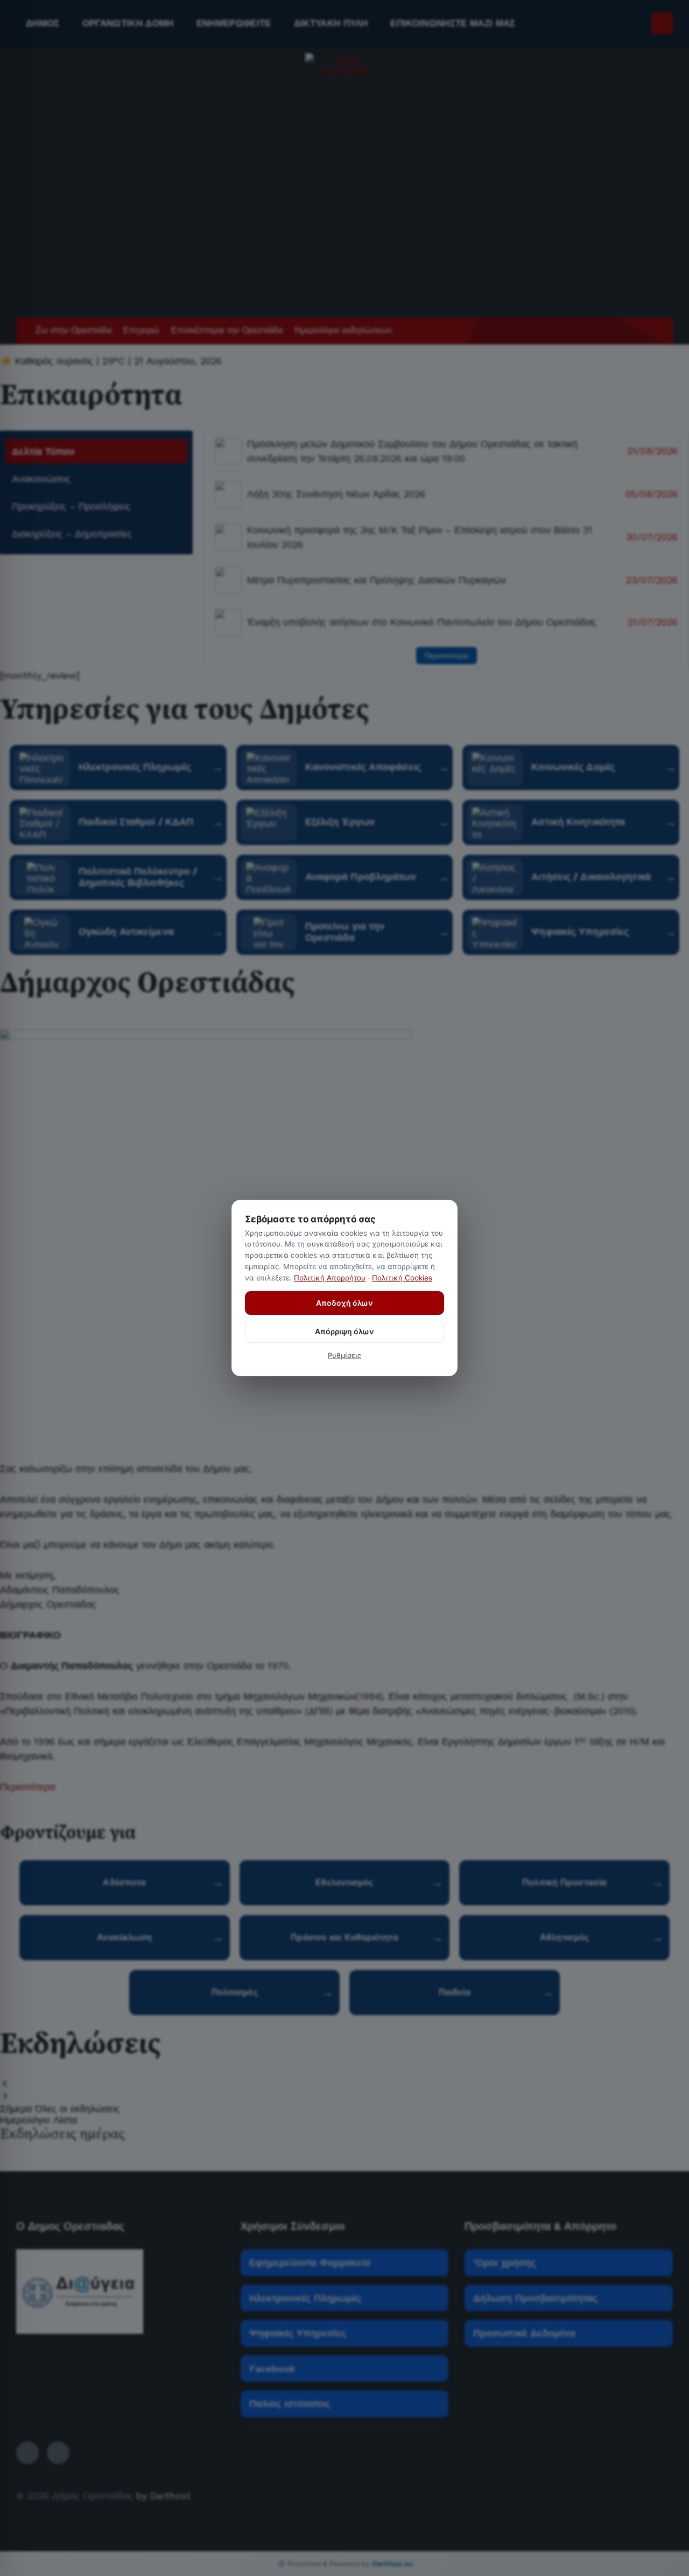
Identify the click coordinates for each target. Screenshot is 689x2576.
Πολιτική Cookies (402, 1278)
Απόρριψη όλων (344, 1331)
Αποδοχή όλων (344, 1303)
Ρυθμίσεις (344, 1355)
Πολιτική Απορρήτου (330, 1278)
